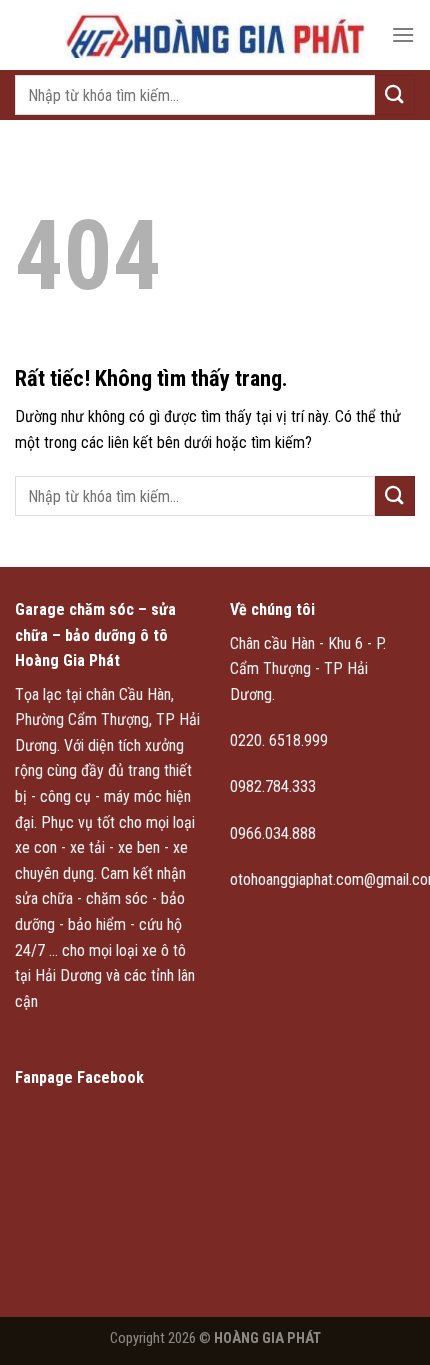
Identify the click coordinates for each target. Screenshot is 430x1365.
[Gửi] (395, 94)
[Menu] (403, 34)
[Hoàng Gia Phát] (215, 34)
